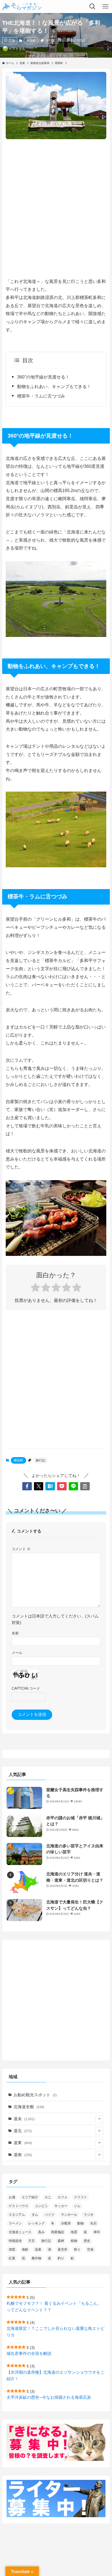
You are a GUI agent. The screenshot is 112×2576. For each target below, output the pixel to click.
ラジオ (89, 2215)
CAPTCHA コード (26, 1688)
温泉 (38, 2250)
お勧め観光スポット (35, 2095)
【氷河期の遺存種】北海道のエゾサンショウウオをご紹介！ (55, 2376)
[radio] (35, 1288)
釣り (61, 2258)
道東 (23, 2143)
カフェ (63, 2197)
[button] (27, 1486)
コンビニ (41, 2206)
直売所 (63, 2250)
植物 (74, 2241)
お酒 (12, 2197)
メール (17, 1653)
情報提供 (15, 2241)
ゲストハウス (18, 2206)
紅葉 (12, 2258)
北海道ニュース (20, 2232)
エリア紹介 (30, 2197)
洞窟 (12, 2250)
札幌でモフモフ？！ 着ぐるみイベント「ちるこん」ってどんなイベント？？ (54, 2307)
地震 (74, 2232)
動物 (80, 2223)
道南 (23, 2155)
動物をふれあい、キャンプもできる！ (54, 386)
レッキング (36, 2223)
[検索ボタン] (92, 7)
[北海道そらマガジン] (22, 7)
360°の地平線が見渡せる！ (43, 377)
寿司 (97, 2232)
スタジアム (17, 2215)
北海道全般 (29, 2107)
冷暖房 (66, 2223)
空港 (90, 2250)
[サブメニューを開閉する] (99, 2119)
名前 (15, 1633)
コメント (21, 1549)
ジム (77, 2206)
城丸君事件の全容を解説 (29, 2354)
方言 (32, 2241)
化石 (94, 2223)
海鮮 (25, 2250)
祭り (77, 2250)
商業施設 (58, 2232)
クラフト (80, 2197)
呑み (41, 2232)
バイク (49, 2215)
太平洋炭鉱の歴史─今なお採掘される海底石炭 (49, 2397)
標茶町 (31, 41)
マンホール (69, 2215)
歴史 (87, 2241)
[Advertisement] (56, 203)
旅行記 (50, 40)
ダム (35, 2215)
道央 (24, 2119)
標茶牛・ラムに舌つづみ (41, 396)
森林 (61, 2241)
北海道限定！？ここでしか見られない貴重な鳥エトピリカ (55, 2332)
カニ (48, 2197)
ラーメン (15, 2223)
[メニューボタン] (105, 7)
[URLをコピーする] (85, 1486)
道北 (23, 2131)
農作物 (36, 2258)
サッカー (61, 2206)
